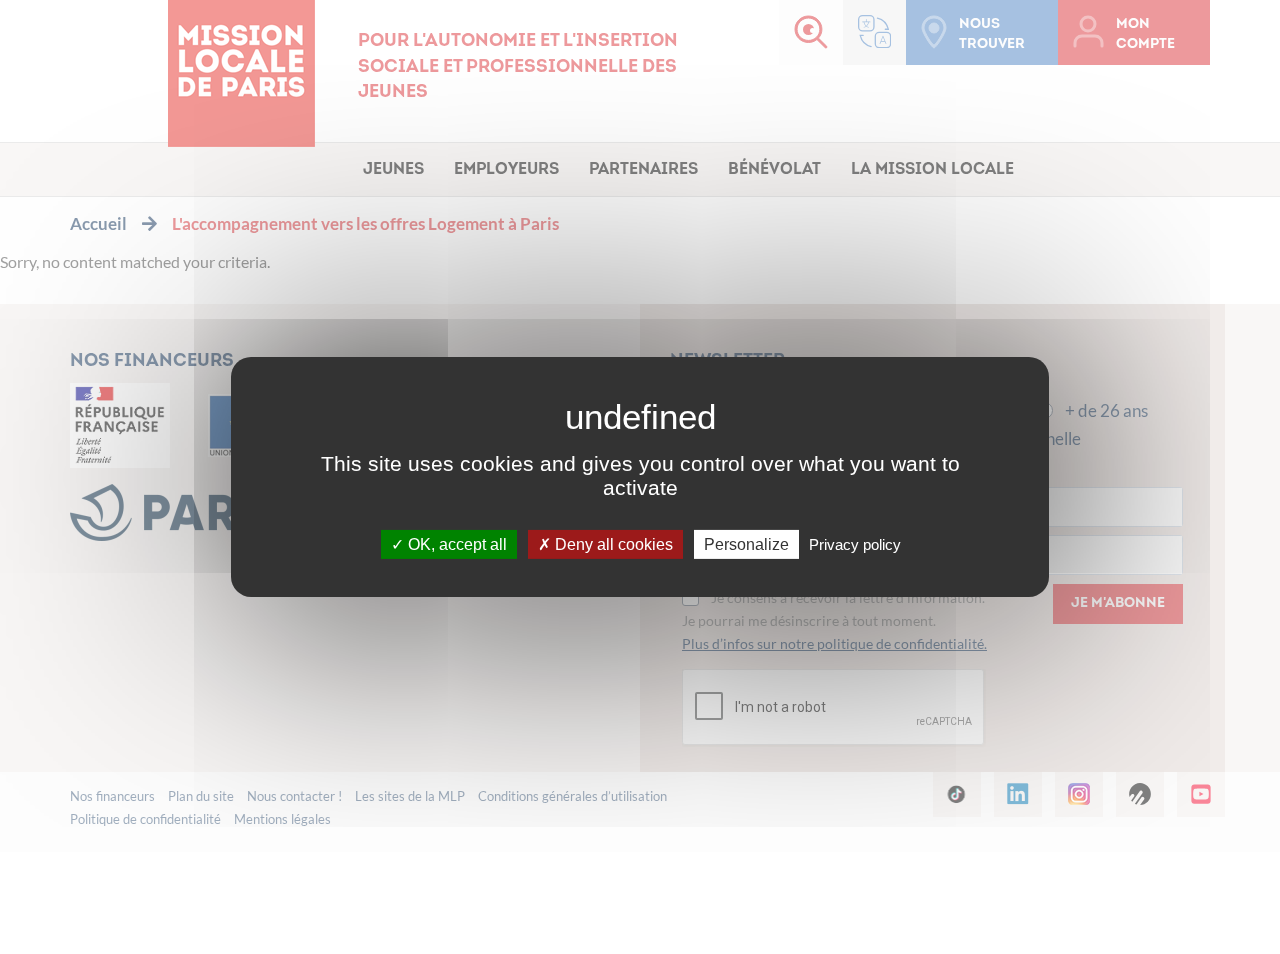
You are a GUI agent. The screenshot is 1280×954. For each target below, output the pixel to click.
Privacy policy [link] (855, 544)
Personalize (746, 544)
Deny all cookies (612, 544)
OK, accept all (455, 544)
